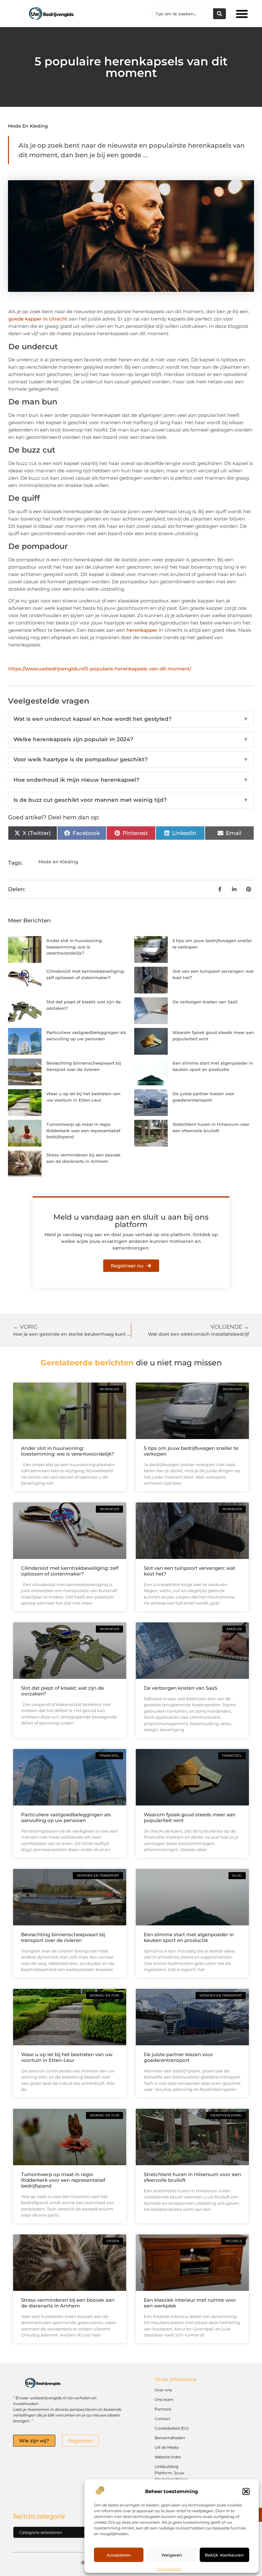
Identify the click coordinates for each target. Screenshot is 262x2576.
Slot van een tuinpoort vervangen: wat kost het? (189, 1571)
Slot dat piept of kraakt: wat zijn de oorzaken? (62, 1691)
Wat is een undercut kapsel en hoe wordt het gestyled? (131, 719)
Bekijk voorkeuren (224, 2555)
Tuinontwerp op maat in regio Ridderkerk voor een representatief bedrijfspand (83, 1130)
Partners (163, 2409)
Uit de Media (167, 2447)
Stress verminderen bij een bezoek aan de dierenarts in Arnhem (68, 2303)
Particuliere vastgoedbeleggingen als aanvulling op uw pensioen (66, 1817)
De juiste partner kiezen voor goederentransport (178, 2057)
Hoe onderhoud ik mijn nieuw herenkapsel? (131, 780)
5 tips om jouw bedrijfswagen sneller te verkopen (191, 1451)
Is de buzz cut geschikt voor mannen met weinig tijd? (131, 800)
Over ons (163, 2390)
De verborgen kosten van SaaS (205, 1002)
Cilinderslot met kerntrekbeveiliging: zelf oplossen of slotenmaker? (70, 1571)
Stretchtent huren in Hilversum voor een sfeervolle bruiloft (192, 2177)
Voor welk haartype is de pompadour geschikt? (131, 759)
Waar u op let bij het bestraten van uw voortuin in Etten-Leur (67, 2057)
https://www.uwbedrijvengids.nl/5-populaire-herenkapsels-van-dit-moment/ (100, 669)
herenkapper (142, 630)
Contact (162, 2419)
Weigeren (172, 2555)
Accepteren (119, 2555)
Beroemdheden (170, 2438)
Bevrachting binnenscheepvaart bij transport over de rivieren (63, 1937)
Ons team (164, 2399)
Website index (168, 2457)
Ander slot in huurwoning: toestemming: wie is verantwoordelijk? (74, 947)
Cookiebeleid (168, 2569)
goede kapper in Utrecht (38, 319)
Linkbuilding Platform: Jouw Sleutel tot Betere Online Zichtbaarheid (175, 2476)
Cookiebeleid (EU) (172, 2428)
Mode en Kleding (28, 126)
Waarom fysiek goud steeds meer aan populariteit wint (190, 1817)
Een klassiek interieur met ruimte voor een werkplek (190, 2303)
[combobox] (183, 14)
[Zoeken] (220, 14)
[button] (246, 2491)
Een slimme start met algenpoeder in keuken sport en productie (189, 1937)
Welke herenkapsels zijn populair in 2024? (131, 739)
